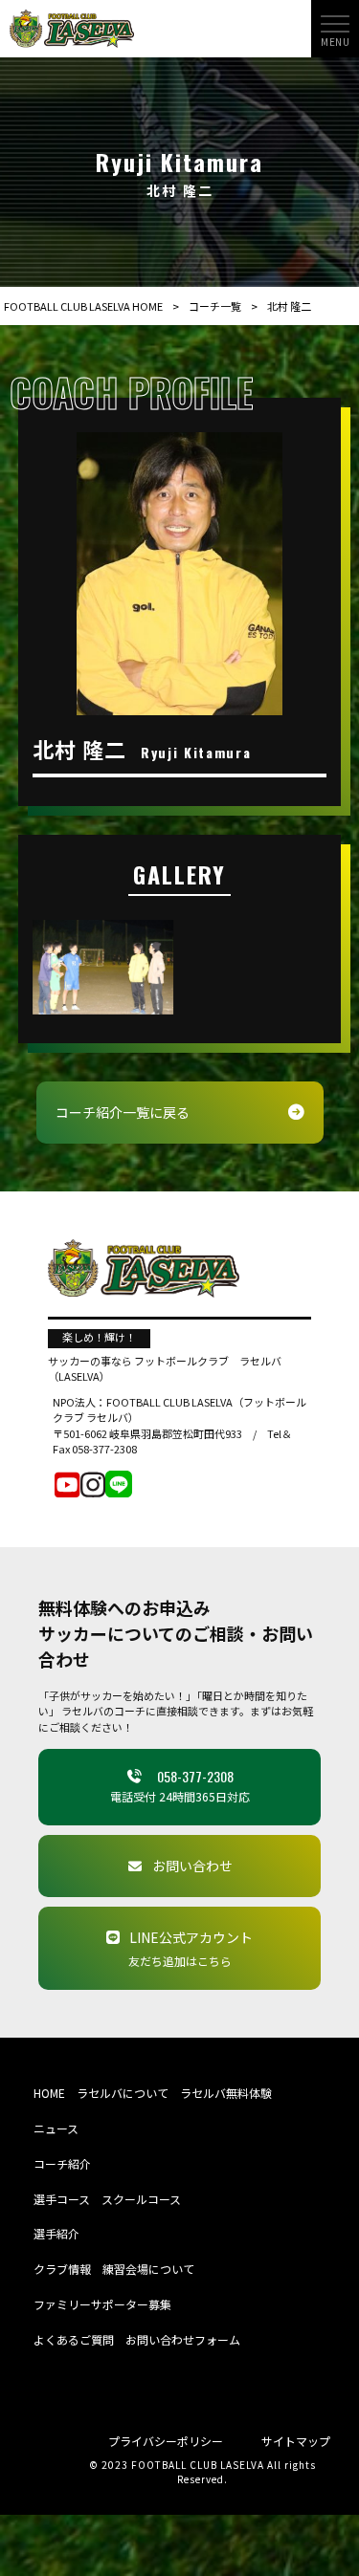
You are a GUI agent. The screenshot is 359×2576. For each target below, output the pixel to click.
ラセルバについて (123, 2093)
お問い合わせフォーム (183, 2339)
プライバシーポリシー (166, 2441)
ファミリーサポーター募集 (102, 2304)
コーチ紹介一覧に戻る (123, 1112)
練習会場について (148, 2269)
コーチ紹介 (62, 2163)
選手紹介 (56, 2233)
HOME (49, 2093)
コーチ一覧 (215, 306)
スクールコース (141, 2199)
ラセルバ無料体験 (226, 2093)
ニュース (56, 2128)
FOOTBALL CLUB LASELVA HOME (83, 306)
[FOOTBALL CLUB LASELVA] (72, 27)
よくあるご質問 (74, 2339)
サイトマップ (296, 2441)
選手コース (62, 2199)
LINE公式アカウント (191, 1948)
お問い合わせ (192, 1866)
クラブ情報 (62, 2269)
